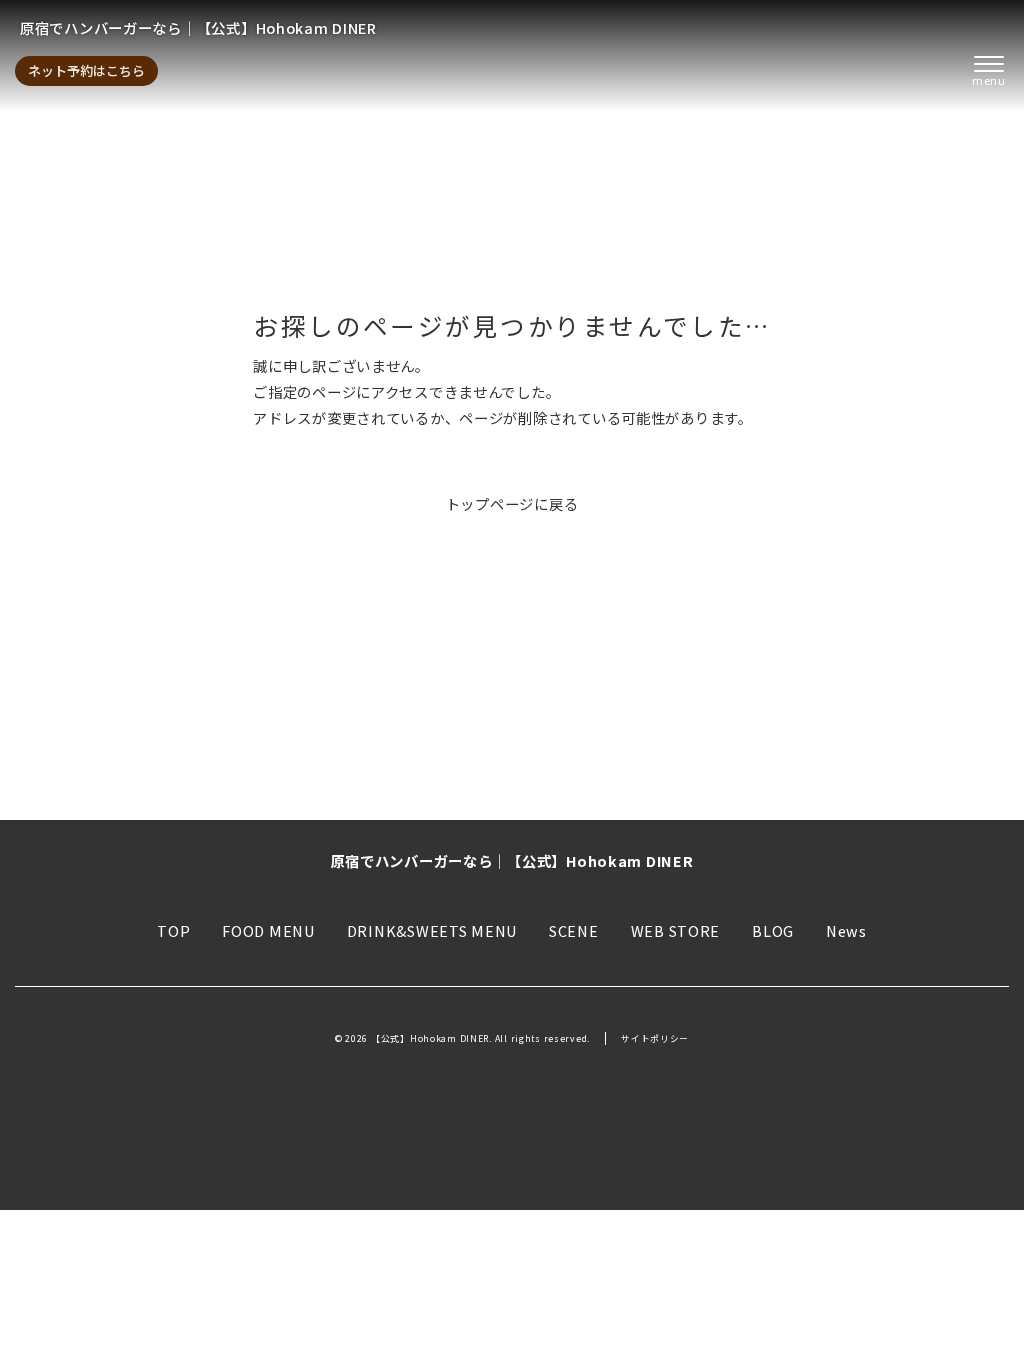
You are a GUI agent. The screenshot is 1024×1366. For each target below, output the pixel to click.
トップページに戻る (512, 503)
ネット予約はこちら (86, 70)
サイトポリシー (655, 1038)
